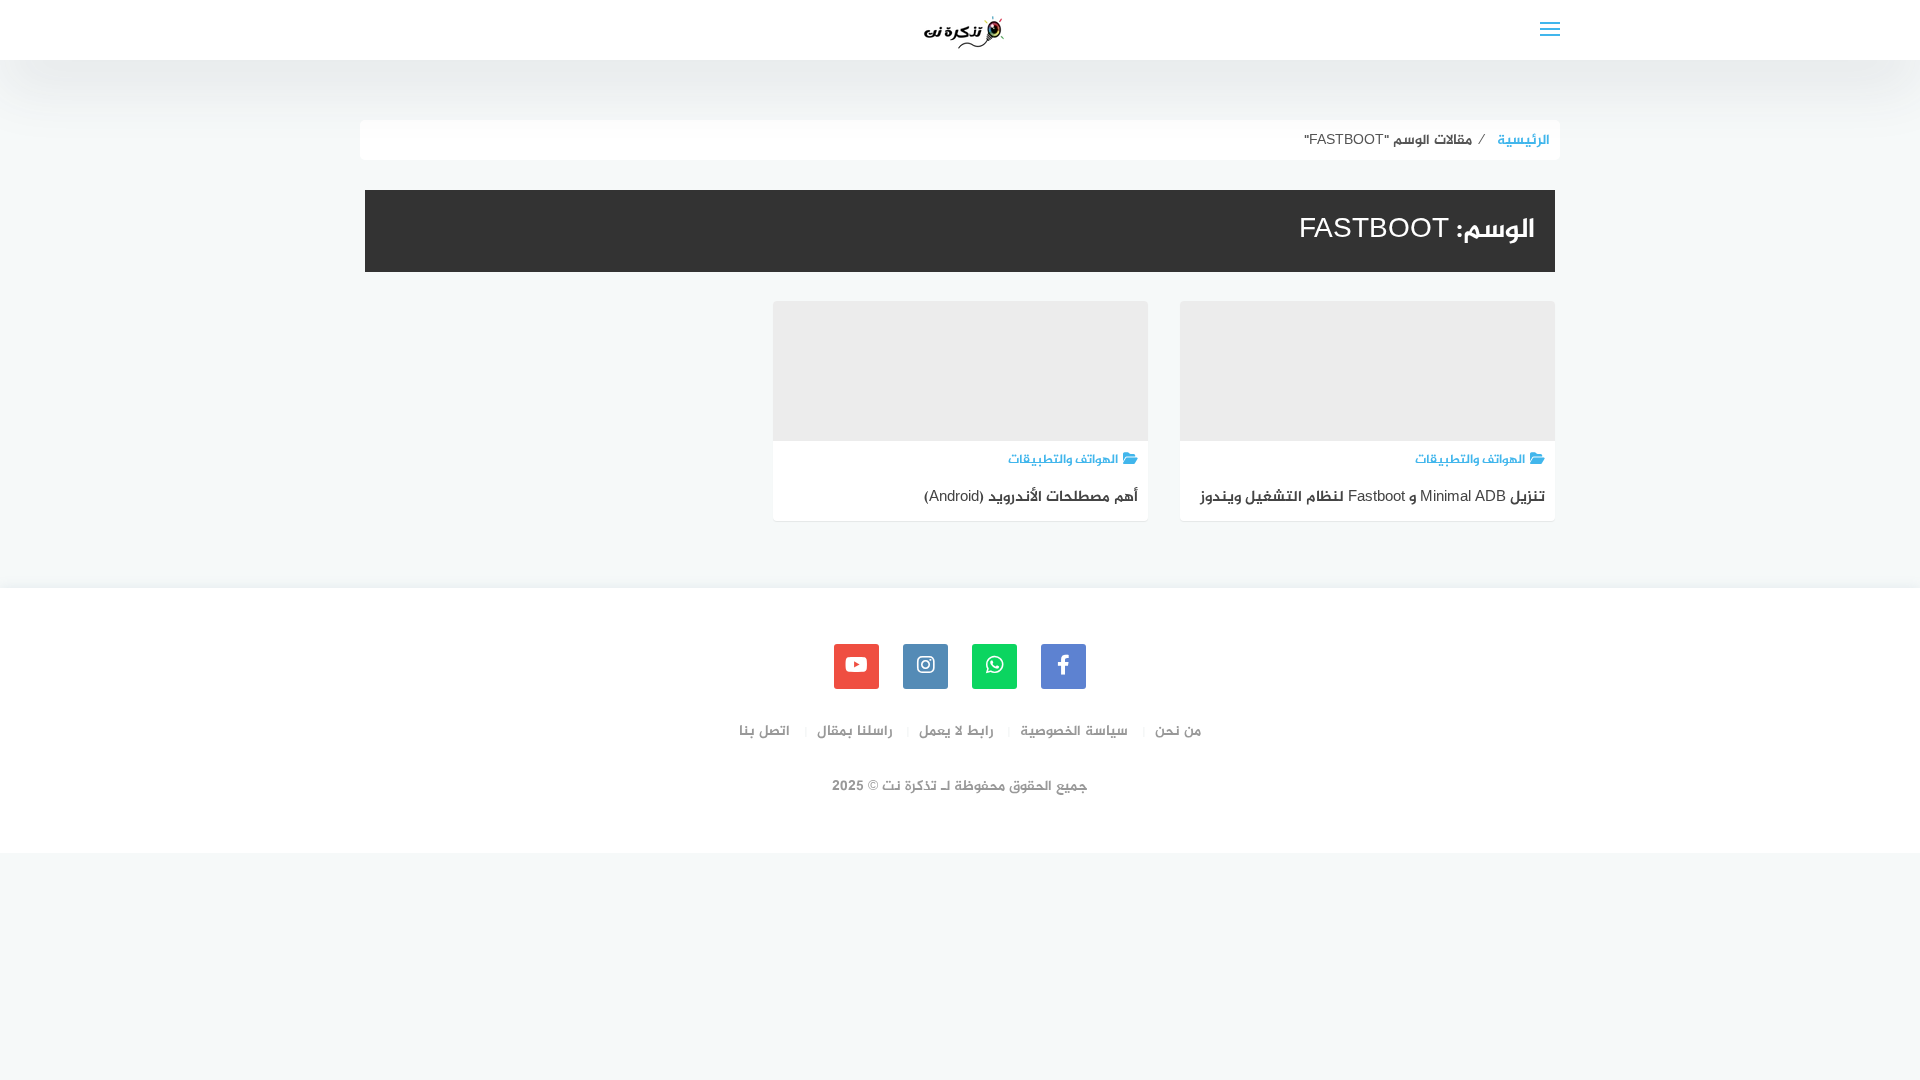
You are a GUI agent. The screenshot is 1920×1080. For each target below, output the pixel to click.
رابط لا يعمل (956, 731)
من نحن (1178, 731)
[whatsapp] (994, 666)
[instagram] (925, 666)
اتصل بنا (764, 731)
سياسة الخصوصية (1074, 731)
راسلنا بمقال (854, 731)
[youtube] (856, 666)
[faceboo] (1063, 666)
